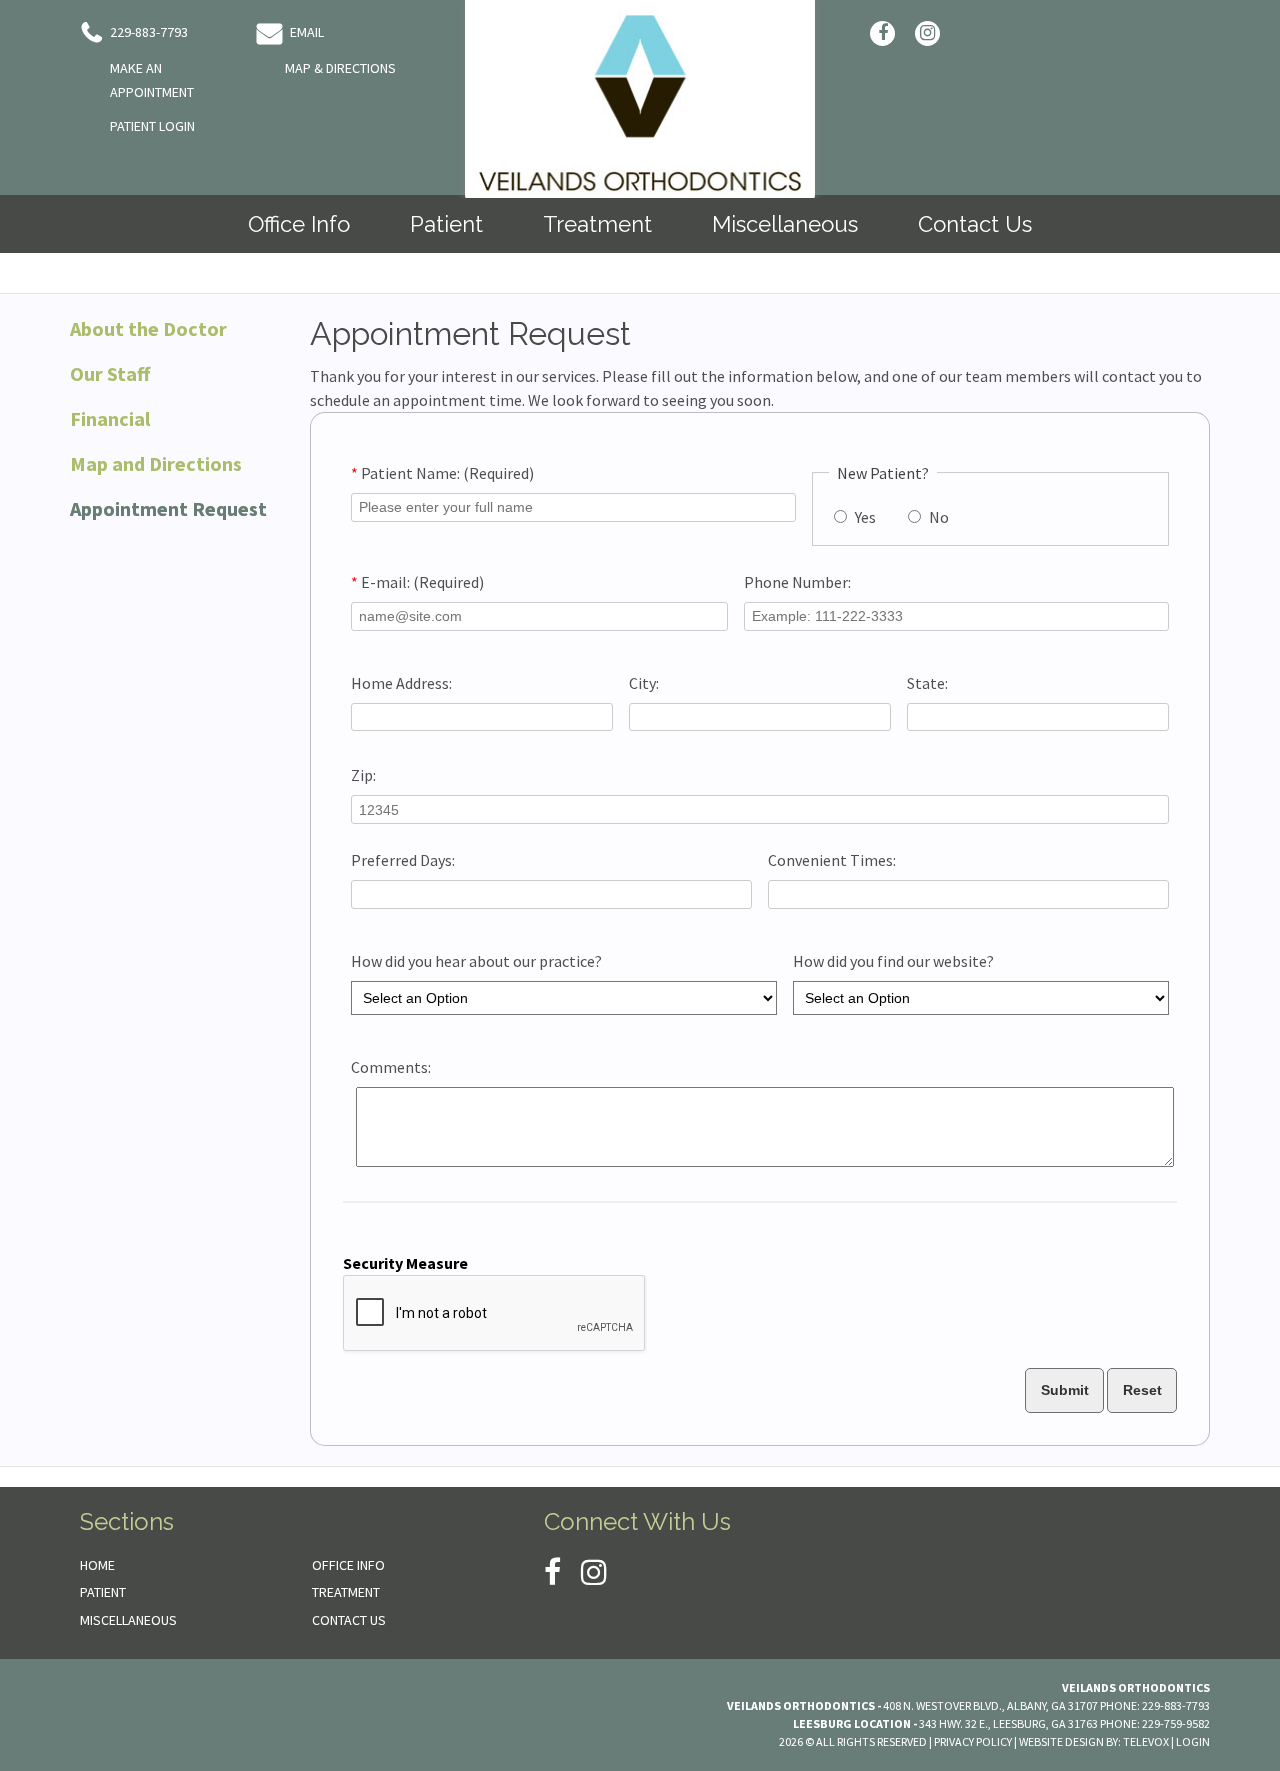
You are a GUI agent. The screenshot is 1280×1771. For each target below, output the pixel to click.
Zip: (363, 775)
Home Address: (401, 683)
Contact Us (349, 1620)
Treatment (346, 1592)
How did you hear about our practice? (476, 961)
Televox (1146, 1741)
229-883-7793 (147, 32)
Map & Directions (340, 68)
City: (644, 683)
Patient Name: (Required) (442, 473)
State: (927, 683)
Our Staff (110, 373)
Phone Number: (797, 582)
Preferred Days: (403, 860)
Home (97, 1565)
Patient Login (152, 126)
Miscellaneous (128, 1620)
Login (1193, 1741)
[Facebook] (882, 33)
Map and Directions (156, 463)
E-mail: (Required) (417, 582)
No (937, 517)
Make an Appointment (152, 80)
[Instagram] (927, 33)
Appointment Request (168, 508)
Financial (110, 418)
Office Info (348, 1565)
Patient (103, 1592)
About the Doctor (148, 328)
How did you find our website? (893, 961)
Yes (864, 517)
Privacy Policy (973, 1741)
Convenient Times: (832, 860)
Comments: (391, 1067)
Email (305, 32)
